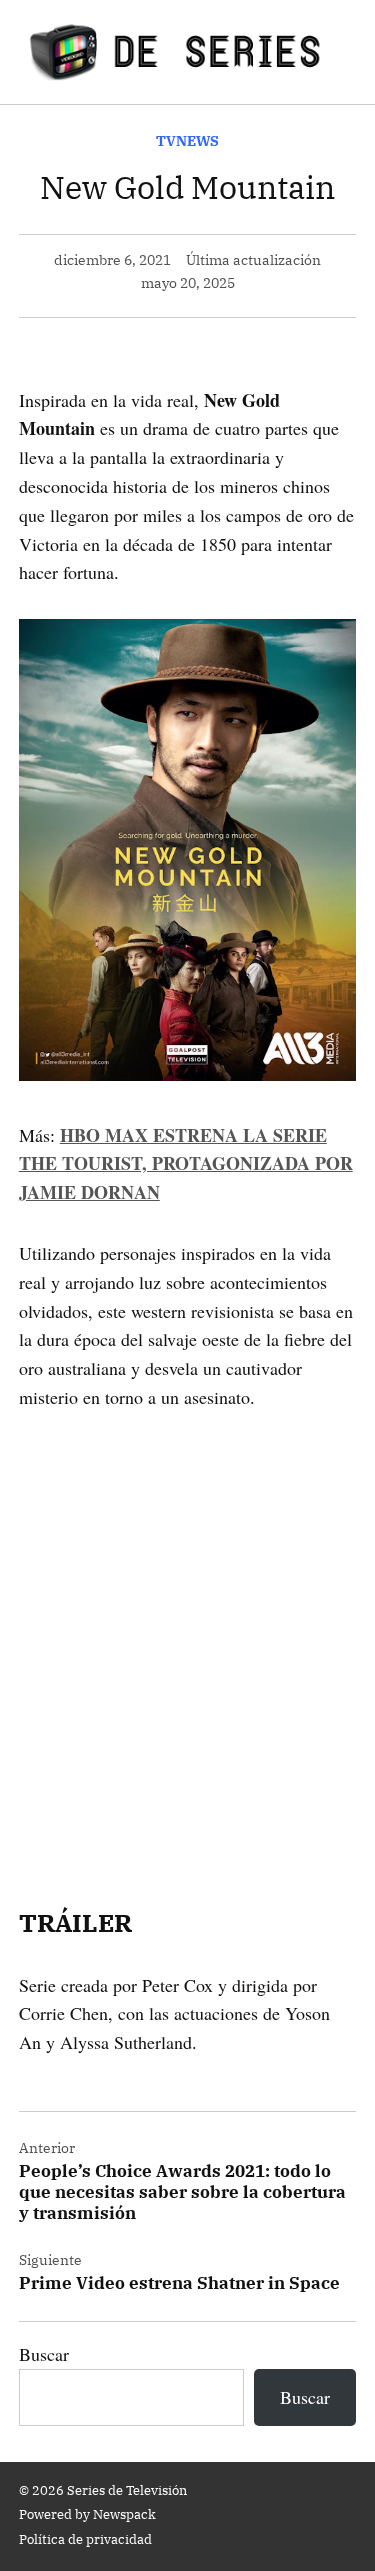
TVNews (187, 140)
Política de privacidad (85, 2539)
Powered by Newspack (87, 2514)
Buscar (44, 2354)
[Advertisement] (187, 1631)
